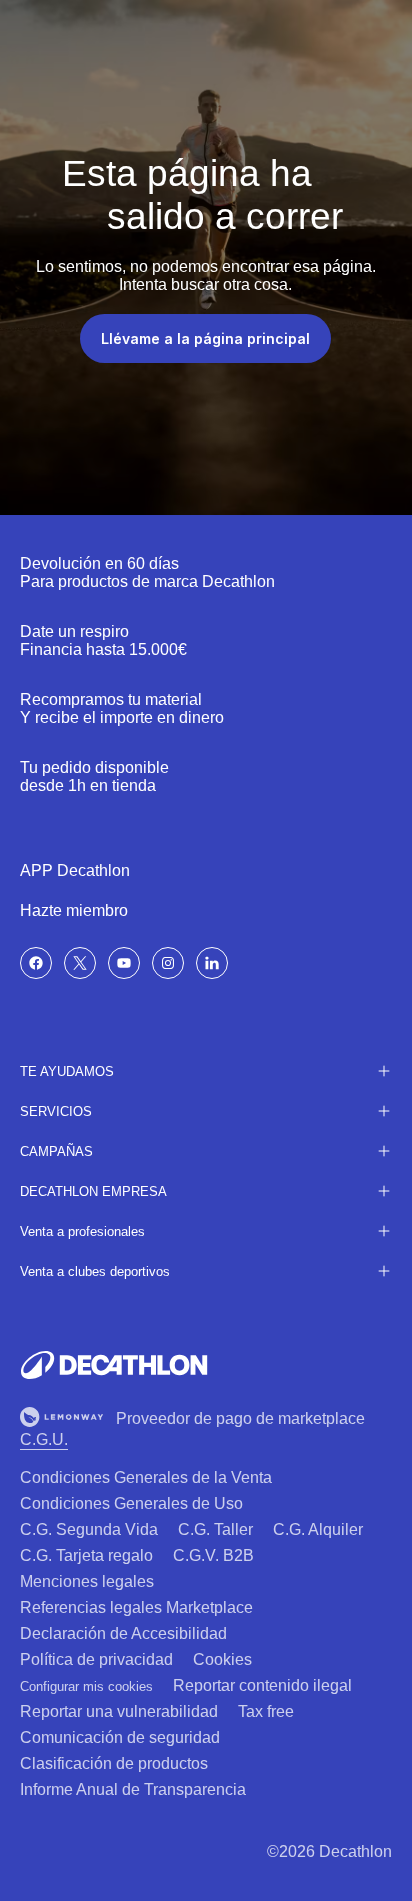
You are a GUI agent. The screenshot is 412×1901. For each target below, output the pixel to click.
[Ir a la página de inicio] (114, 1365)
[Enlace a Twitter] (80, 963)
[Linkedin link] (212, 963)
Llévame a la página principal (205, 338)
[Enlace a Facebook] (36, 963)
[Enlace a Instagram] (168, 963)
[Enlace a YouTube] (124, 963)
